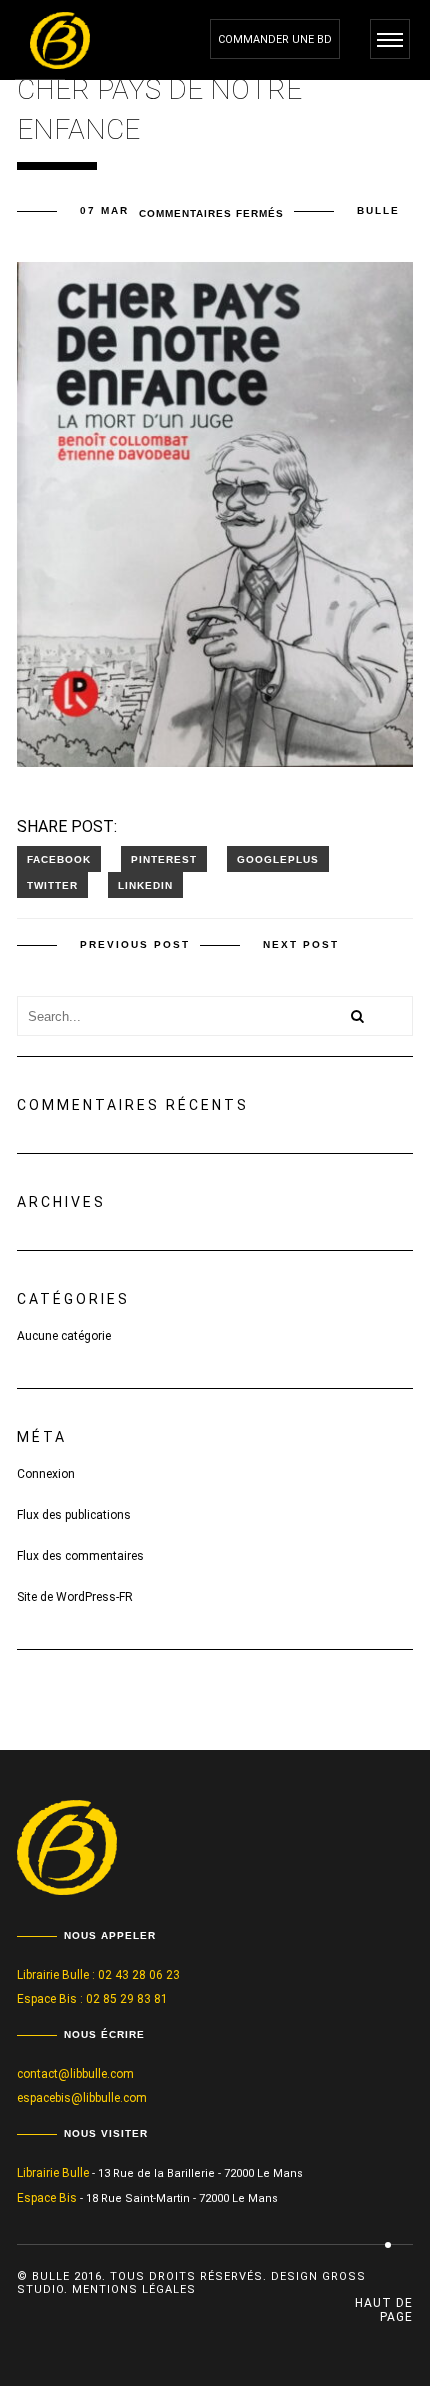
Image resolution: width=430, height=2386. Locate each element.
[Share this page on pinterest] (164, 859)
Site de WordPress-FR (75, 1597)
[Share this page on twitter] (52, 885)
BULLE (378, 210)
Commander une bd (275, 39)
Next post (301, 944)
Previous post (135, 944)
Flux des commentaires (80, 1556)
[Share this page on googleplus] (278, 859)
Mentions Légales (134, 2289)
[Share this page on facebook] (59, 859)
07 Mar (104, 210)
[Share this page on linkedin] (145, 885)
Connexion (46, 1474)
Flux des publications (74, 1515)
